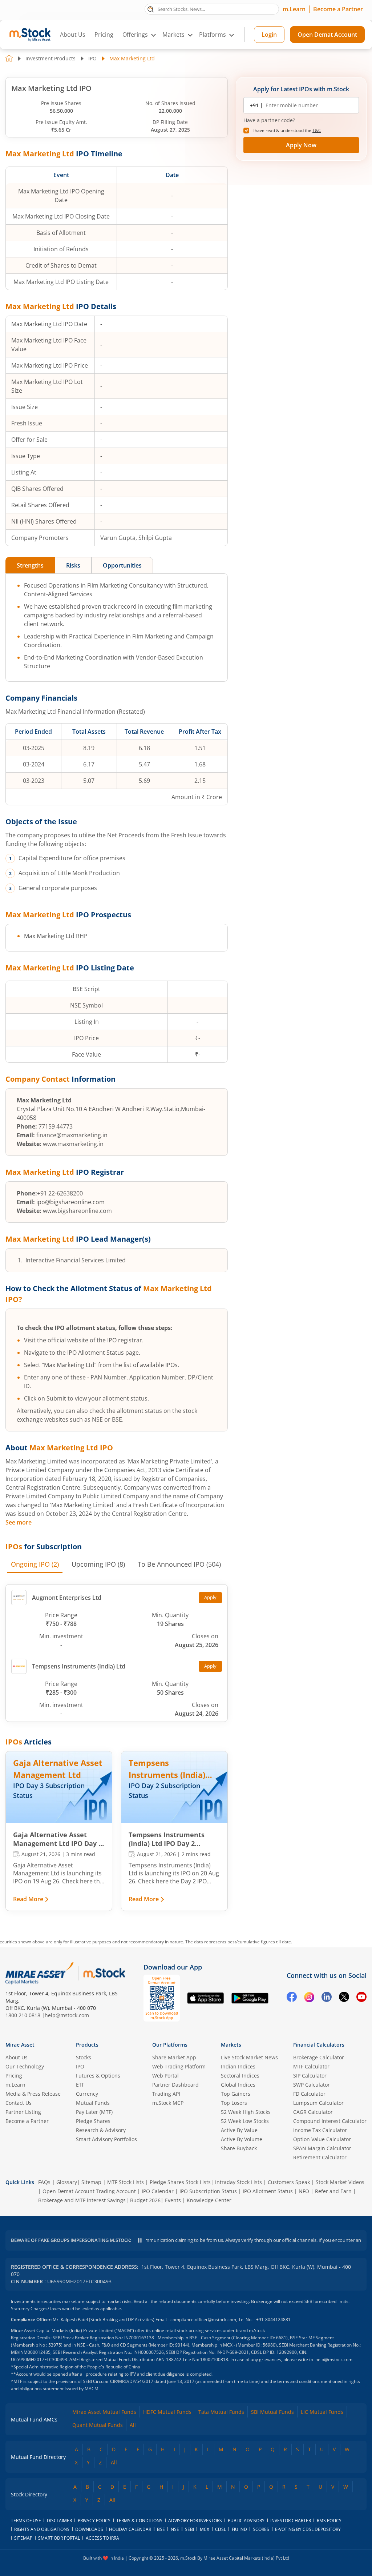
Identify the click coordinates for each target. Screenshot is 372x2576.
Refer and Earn (333, 2191)
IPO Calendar (158, 2191)
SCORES (261, 2529)
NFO (304, 2191)
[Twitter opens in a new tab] (344, 1998)
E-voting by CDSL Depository (308, 2529)
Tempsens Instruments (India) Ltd (79, 1666)
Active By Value (239, 2130)
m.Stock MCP (168, 2103)
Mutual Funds (93, 2103)
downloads (89, 2529)
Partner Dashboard (175, 2085)
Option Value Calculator (322, 2139)
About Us (73, 35)
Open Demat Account (327, 35)
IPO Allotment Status (268, 2191)
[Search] (151, 9)
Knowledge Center (209, 2200)
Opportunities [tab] (122, 565)
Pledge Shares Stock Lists (180, 2182)
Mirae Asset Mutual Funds (104, 2412)
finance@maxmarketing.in (72, 1135)
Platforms (213, 35)
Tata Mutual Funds (221, 2412)
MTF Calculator (311, 2066)
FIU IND (239, 2529)
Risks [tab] (73, 565)
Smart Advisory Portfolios (106, 2139)
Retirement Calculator (320, 2157)
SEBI (189, 2529)
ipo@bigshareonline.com (70, 1202)
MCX (205, 2529)
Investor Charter (291, 2521)
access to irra (102, 2538)
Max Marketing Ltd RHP (56, 936)
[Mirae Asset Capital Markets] (40, 1973)
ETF (80, 2085)
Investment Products (50, 58)
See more (19, 1522)
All (133, 2425)
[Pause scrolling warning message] (140, 2240)
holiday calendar (130, 2529)
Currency (87, 2094)
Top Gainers (236, 2094)
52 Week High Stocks (246, 2112)
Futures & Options (98, 2076)
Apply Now (301, 145)
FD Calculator (309, 2094)
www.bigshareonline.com (77, 1211)
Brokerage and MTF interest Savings (82, 2200)
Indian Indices (238, 2066)
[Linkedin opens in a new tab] (327, 1998)
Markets (231, 2045)
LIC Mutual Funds (322, 2412)
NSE (175, 2529)
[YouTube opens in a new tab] (361, 1998)
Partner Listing (23, 2112)
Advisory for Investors (195, 2521)
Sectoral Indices (240, 2076)
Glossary (67, 2182)
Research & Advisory (101, 2130)
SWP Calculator (312, 2085)
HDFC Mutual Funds (167, 2412)
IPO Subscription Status (208, 2191)
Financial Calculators (319, 2045)
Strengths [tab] (30, 565)
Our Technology (25, 2066)
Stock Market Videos (340, 2182)
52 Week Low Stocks (245, 2121)
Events (173, 2200)
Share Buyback (239, 2148)
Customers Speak (289, 2182)
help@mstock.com (67, 2015)
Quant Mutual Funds (98, 2425)
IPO (92, 58)
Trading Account (116, 2191)
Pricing (104, 35)
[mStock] (104, 1973)
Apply (210, 1597)
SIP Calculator (310, 2076)
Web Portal (165, 2076)
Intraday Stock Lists (238, 2182)
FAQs (44, 2182)
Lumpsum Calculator (318, 2103)
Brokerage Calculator (319, 2057)
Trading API (166, 2094)
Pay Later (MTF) (94, 2112)
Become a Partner (338, 9)
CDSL (221, 2529)
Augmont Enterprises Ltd (67, 1598)
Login (269, 35)
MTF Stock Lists (126, 2182)
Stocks (84, 2057)
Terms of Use (26, 2521)
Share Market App (174, 2057)
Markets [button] (173, 35)
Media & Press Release (33, 2094)
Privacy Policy (94, 2521)
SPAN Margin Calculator (322, 2148)
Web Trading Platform (179, 2066)
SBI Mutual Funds (272, 2412)
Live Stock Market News (249, 2057)
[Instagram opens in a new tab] (309, 1998)
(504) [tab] (179, 1564)
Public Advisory (246, 2521)
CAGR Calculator (313, 2112)
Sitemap (91, 2182)
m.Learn (294, 9)
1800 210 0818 (23, 2015)
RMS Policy (329, 2521)
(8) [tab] (98, 1564)
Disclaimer (59, 2521)
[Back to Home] (9, 58)
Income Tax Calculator (320, 2130)
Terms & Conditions (139, 2521)
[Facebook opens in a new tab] (292, 1998)
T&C (317, 130)
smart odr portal (59, 2538)
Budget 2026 (145, 2200)
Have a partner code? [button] (269, 120)
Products (87, 2045)
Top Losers (234, 2103)
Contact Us (19, 2103)
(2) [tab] (35, 1564)
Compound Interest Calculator (330, 2121)
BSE (161, 2529)
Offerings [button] (135, 35)
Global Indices (238, 2085)
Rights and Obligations (42, 2529)
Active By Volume (242, 2139)
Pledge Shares (93, 2121)
